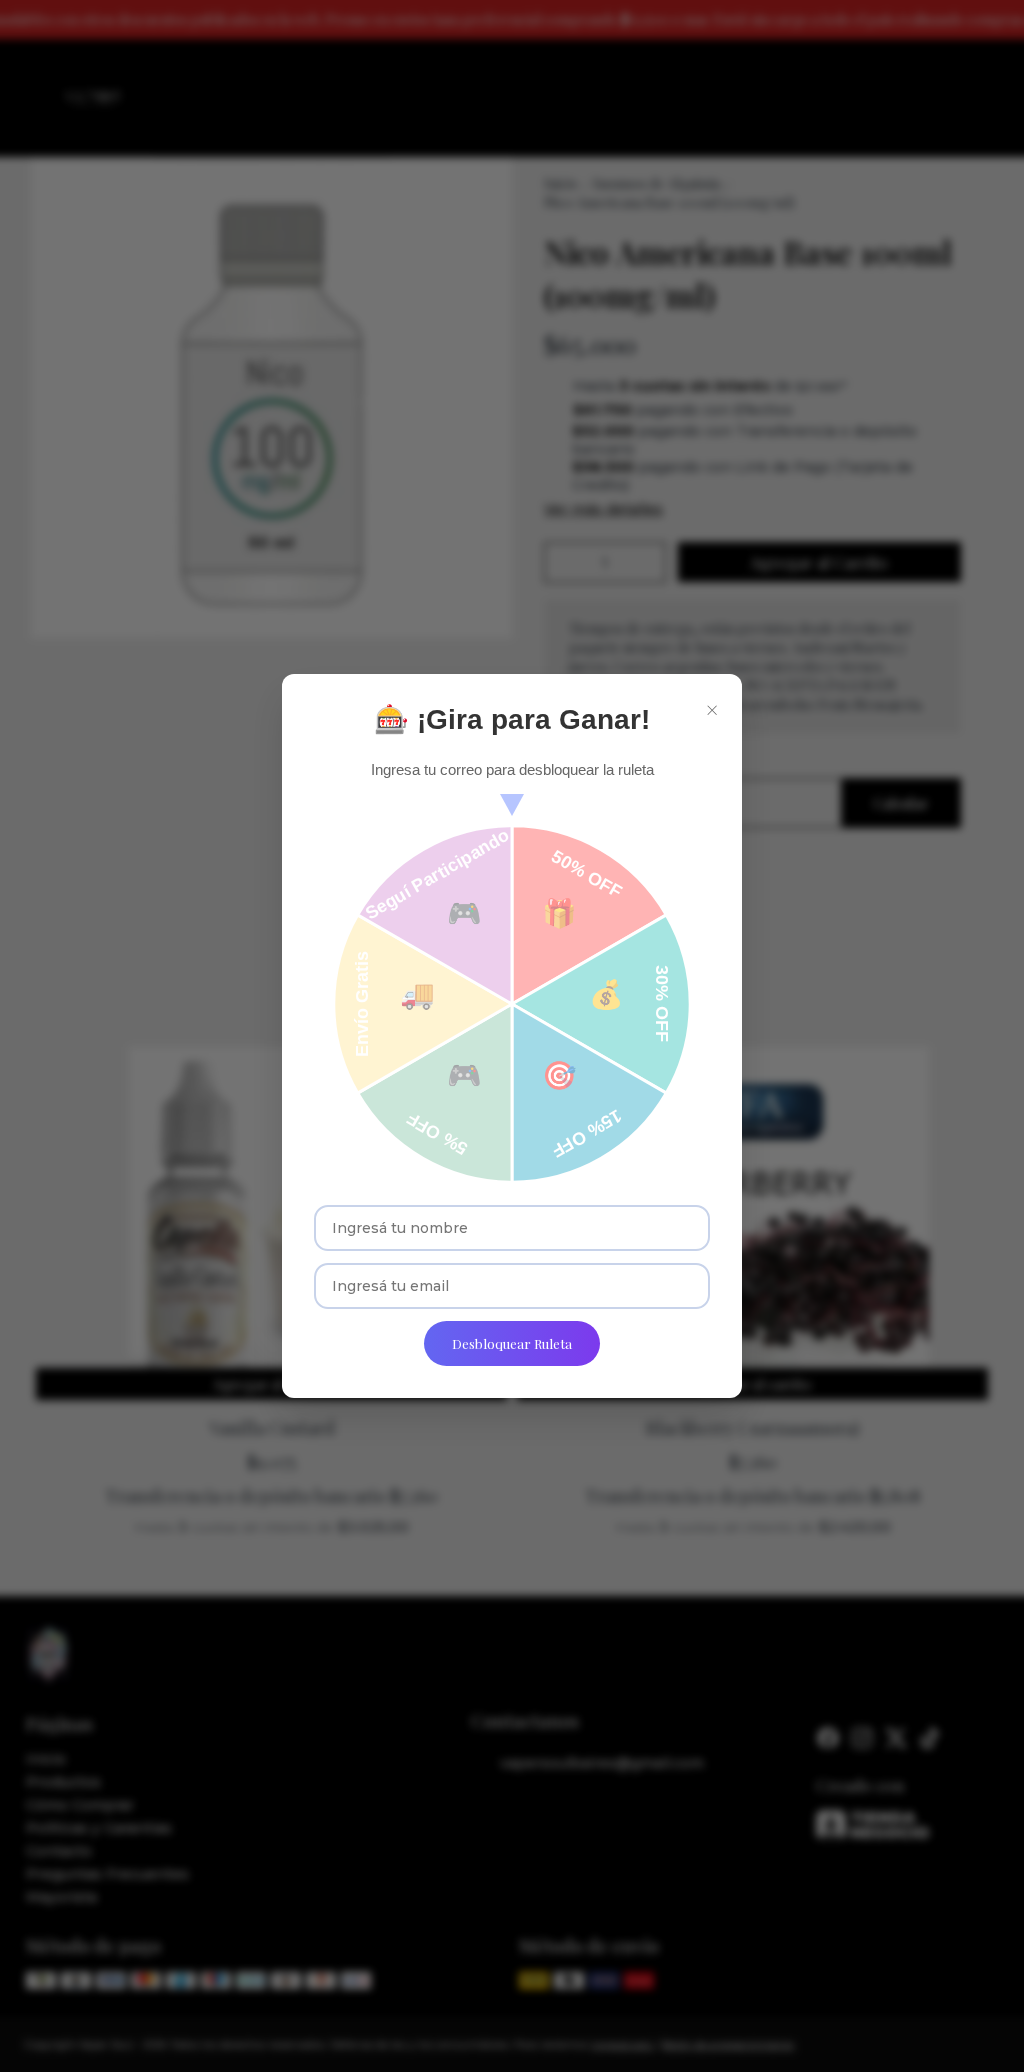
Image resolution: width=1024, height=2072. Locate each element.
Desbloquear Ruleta (512, 1343)
